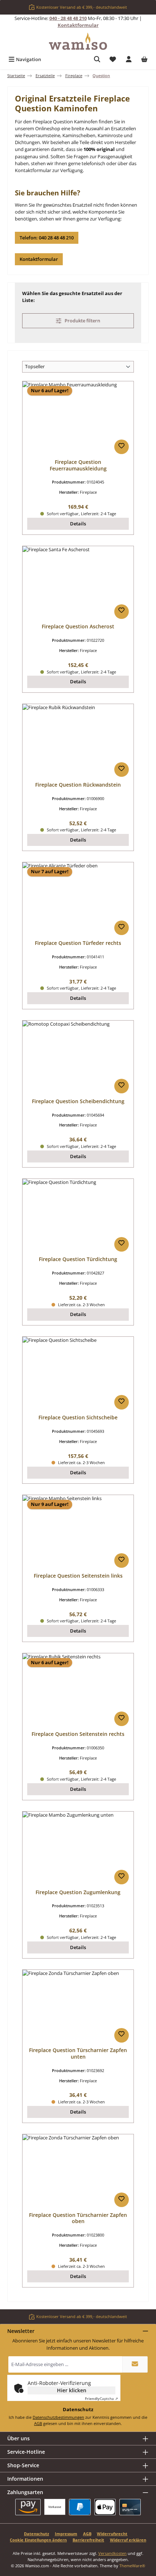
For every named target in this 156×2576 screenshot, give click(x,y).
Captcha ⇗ (101, 2398)
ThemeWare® (132, 2566)
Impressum (66, 2534)
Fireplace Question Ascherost (78, 627)
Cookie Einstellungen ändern (38, 2540)
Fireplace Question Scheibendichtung (78, 1101)
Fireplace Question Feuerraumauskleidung (78, 465)
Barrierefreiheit (88, 2540)
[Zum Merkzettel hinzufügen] (122, 447)
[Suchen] (97, 59)
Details (78, 524)
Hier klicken (72, 2390)
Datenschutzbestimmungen (58, 2417)
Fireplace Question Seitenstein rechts (78, 1734)
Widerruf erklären (128, 2540)
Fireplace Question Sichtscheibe (78, 1418)
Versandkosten (112, 2553)
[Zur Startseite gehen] (78, 41)
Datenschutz (36, 2534)
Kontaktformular (78, 25)
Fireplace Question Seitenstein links (78, 1576)
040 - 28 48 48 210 (68, 18)
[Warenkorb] (144, 59)
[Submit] (135, 2364)
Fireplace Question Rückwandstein (78, 785)
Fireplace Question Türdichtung (78, 1259)
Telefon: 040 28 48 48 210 (47, 238)
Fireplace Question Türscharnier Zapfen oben (78, 2218)
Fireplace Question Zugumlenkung (78, 1892)
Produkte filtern (82, 321)
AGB (38, 2423)
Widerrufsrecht (112, 2534)
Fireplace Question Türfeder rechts (78, 943)
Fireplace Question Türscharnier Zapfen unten (78, 2053)
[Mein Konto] (129, 59)
